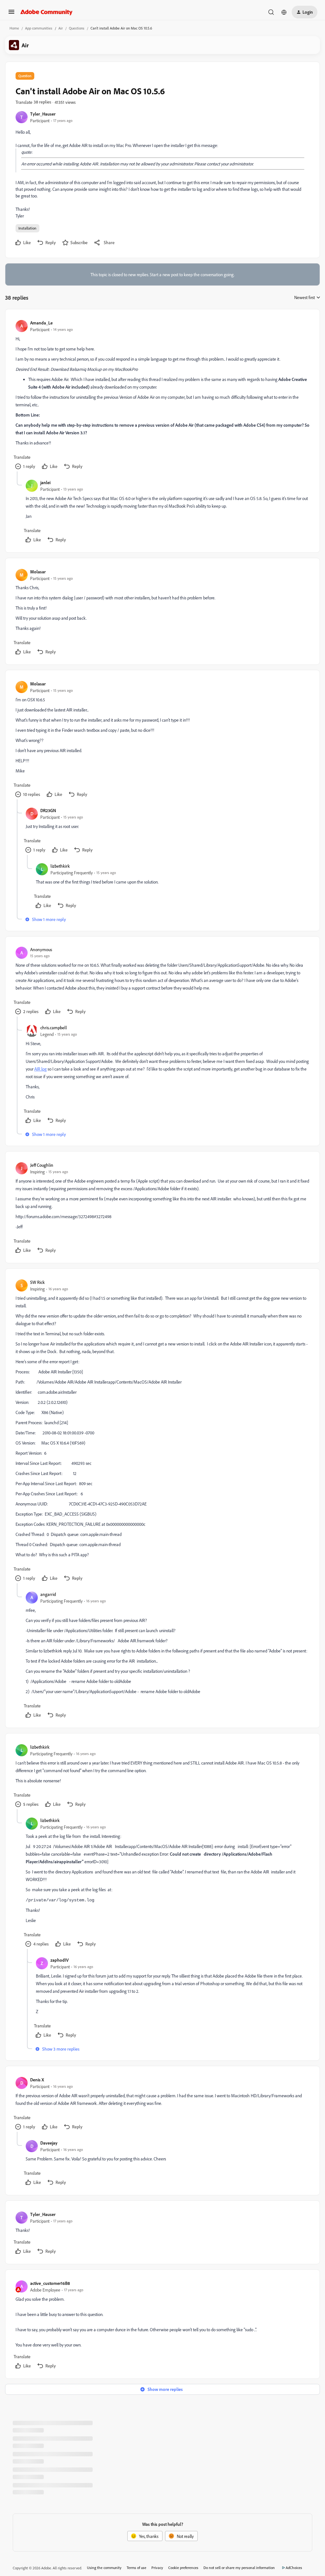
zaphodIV (60, 1960)
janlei (45, 482)
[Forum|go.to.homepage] (46, 12)
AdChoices (294, 2568)
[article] (162, 395)
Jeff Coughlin (42, 1165)
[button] (11, 14)
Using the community (104, 2568)
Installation (27, 228)
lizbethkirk (60, 866)
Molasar (38, 572)
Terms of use (136, 2568)
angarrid (48, 1594)
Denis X (37, 2080)
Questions (77, 28)
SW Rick (37, 1282)
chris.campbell (54, 1028)
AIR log (40, 1069)
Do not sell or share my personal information (239, 2568)
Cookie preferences (183, 2568)
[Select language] (284, 12)
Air (61, 28)
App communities (39, 28)
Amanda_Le (41, 323)
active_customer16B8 (50, 2283)
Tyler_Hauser (43, 114)
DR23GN (48, 810)
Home (14, 28)
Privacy (157, 2568)
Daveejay (49, 2143)
